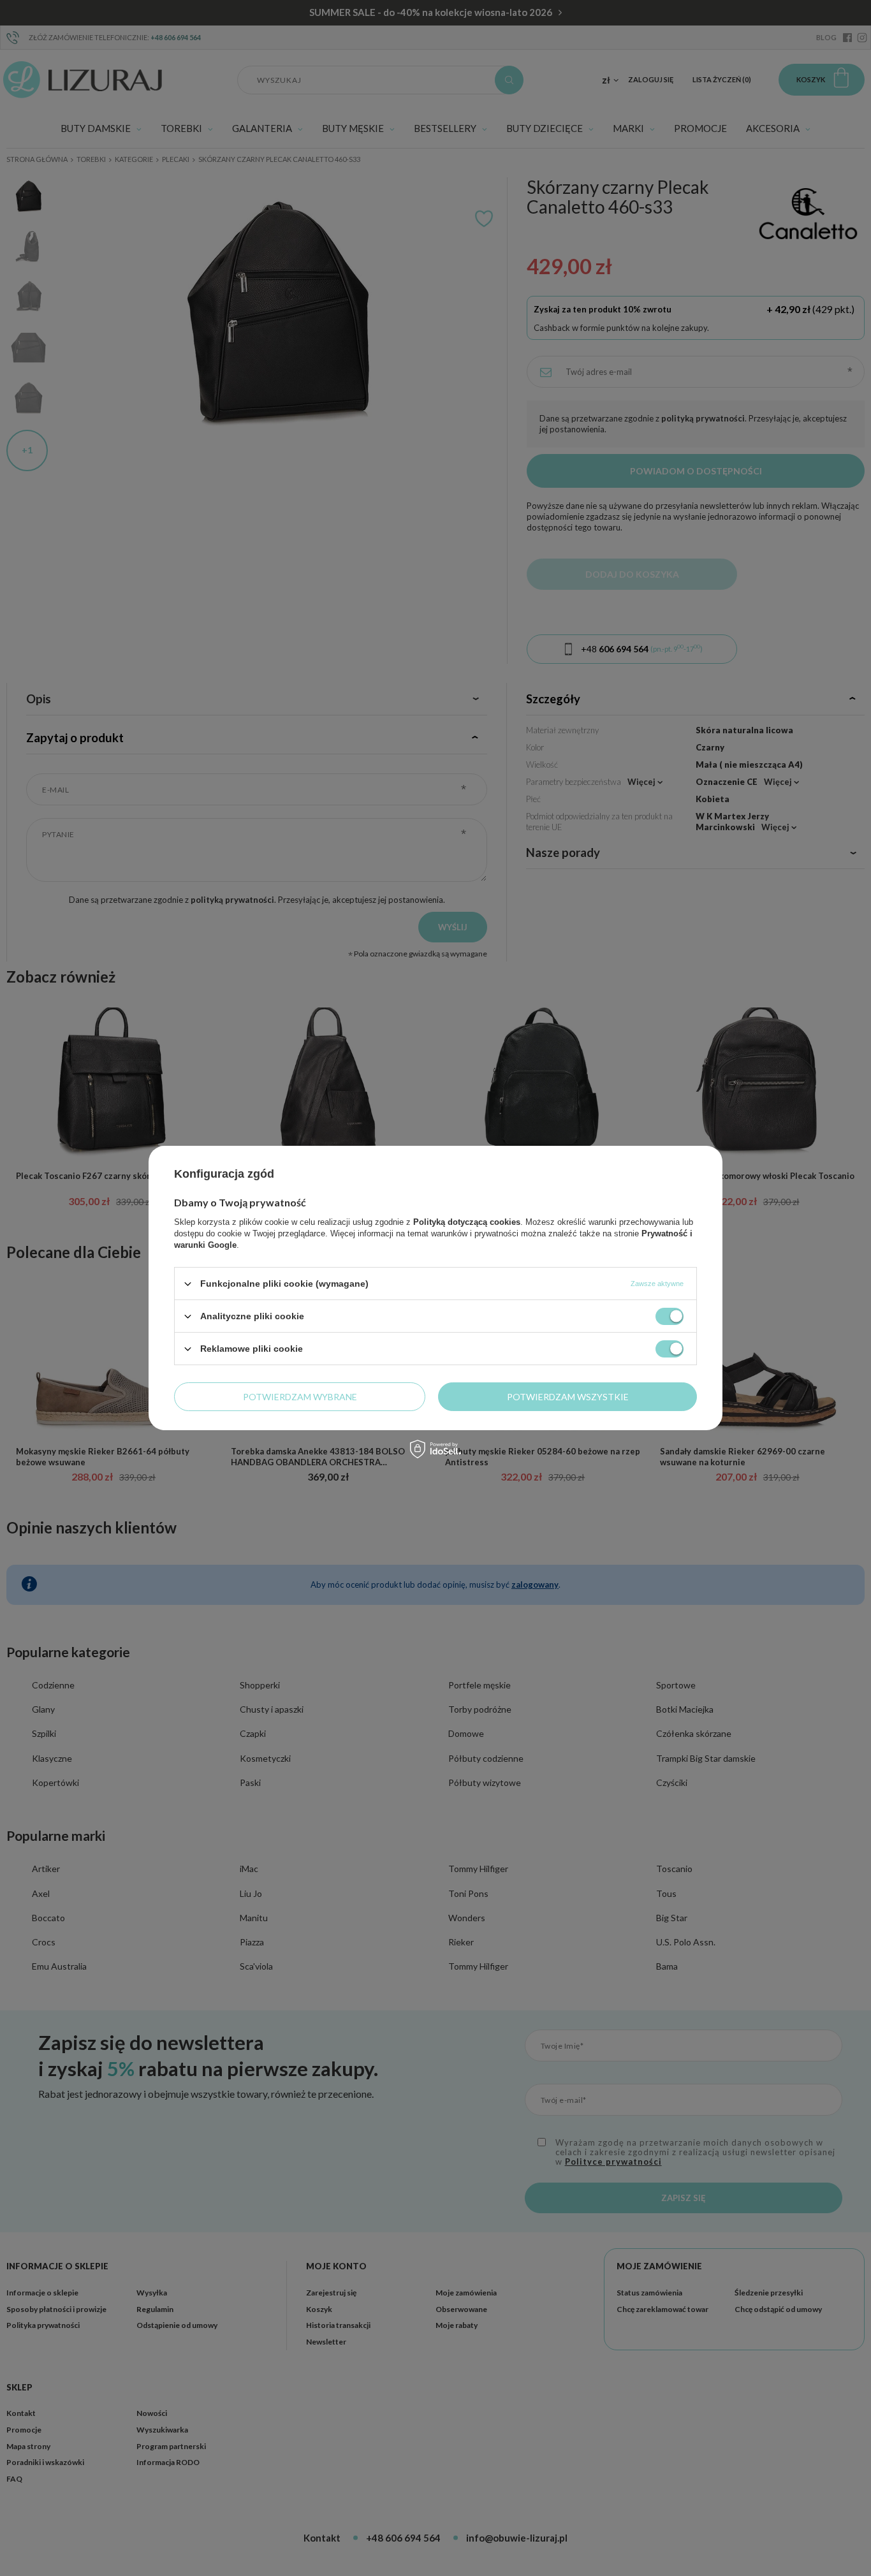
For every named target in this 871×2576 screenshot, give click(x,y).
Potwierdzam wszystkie (568, 1396)
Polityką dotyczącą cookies (467, 1222)
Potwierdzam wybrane (300, 1396)
